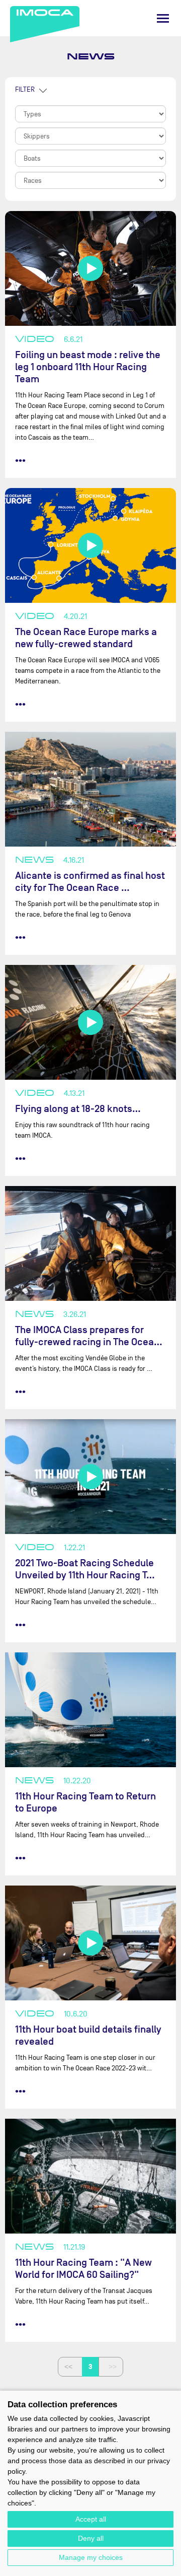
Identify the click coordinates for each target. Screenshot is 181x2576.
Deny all (91, 2538)
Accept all (91, 2519)
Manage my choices (91, 2557)
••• (20, 460)
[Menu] (163, 18)
